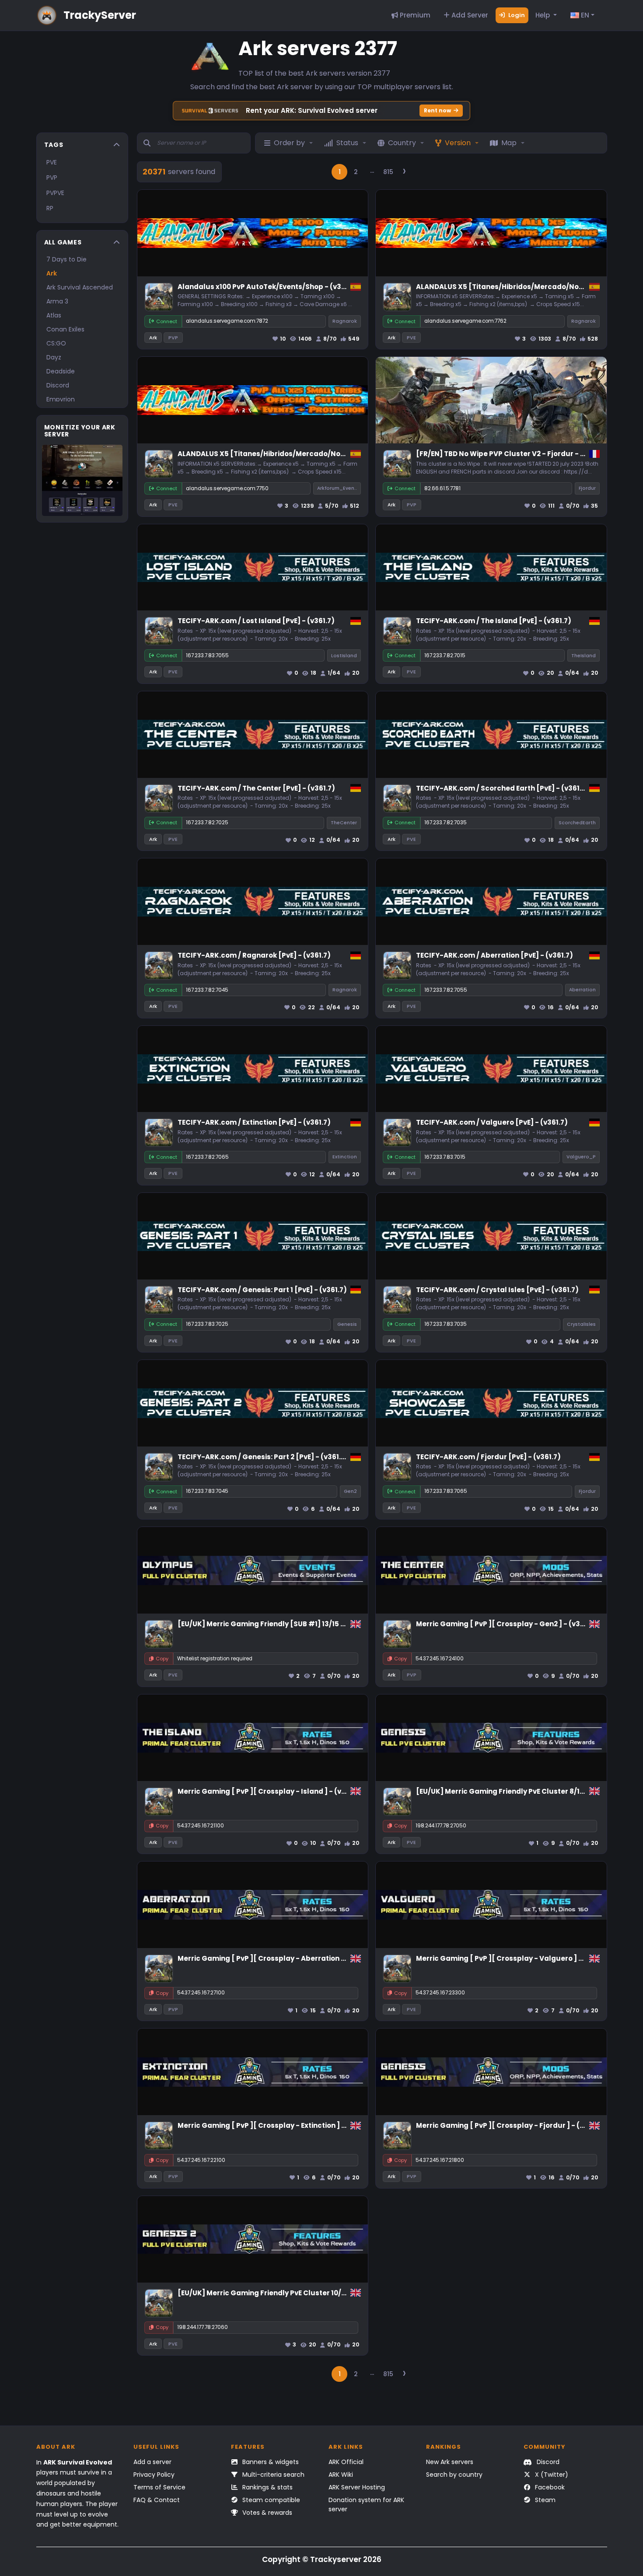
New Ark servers (450, 2462)
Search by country (454, 2475)
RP (50, 208)
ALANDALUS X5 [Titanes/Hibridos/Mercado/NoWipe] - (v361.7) (525, 287)
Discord (58, 385)
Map (509, 143)
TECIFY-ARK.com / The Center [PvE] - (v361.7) (256, 788)
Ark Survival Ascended (80, 287)
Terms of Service (159, 2487)
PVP (52, 178)
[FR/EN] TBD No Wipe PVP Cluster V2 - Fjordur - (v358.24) (515, 454)
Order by (289, 143)
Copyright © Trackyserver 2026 (322, 2559)
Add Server (469, 15)
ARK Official (346, 2462)
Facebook (549, 2487)
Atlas (54, 315)
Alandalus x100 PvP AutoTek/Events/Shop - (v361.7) (267, 287)
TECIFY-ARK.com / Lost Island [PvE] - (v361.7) (256, 621)
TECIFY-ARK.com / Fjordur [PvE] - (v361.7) (488, 1457)
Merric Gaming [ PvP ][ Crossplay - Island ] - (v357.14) (272, 1791)
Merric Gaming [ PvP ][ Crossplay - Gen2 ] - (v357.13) (508, 1624)
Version (458, 143)
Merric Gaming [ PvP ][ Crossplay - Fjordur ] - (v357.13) (512, 2125)
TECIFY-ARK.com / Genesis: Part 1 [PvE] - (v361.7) (262, 1290)
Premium (414, 15)
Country (402, 143)
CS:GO (56, 343)
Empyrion (61, 399)
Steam (544, 2500)
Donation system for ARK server (366, 2505)
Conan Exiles (65, 329)
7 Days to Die (66, 259)
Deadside (61, 371)
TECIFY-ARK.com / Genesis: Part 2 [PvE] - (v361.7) (263, 1457)
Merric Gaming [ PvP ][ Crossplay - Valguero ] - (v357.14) (516, 1958)
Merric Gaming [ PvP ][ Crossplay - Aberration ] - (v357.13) (280, 1958)
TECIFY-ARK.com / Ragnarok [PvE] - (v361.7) (254, 955)
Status (347, 143)
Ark (52, 273)
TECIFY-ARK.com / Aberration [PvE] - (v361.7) (494, 955)
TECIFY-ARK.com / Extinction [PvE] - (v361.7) (254, 1122)
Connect (167, 321)
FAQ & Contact (157, 2500)
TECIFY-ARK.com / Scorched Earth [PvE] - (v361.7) (502, 788)
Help (543, 15)
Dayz (54, 357)
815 (388, 172)
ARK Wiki (341, 2475)
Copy (162, 1659)
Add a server (152, 2462)
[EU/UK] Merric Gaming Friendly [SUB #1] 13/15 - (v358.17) (278, 1624)
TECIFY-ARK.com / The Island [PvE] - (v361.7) (494, 621)
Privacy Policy (154, 2475)
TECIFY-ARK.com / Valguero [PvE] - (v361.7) (492, 1122)
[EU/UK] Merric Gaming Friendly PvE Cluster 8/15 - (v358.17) (519, 1791)
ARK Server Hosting (357, 2487)
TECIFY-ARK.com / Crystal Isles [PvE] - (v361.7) (497, 1290)
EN (584, 15)
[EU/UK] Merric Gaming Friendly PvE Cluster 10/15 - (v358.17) (282, 2293)
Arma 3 (57, 301)
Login (516, 15)
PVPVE (55, 193)
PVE (52, 162)
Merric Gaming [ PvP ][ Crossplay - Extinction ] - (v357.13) (278, 2125)
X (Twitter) (551, 2475)
